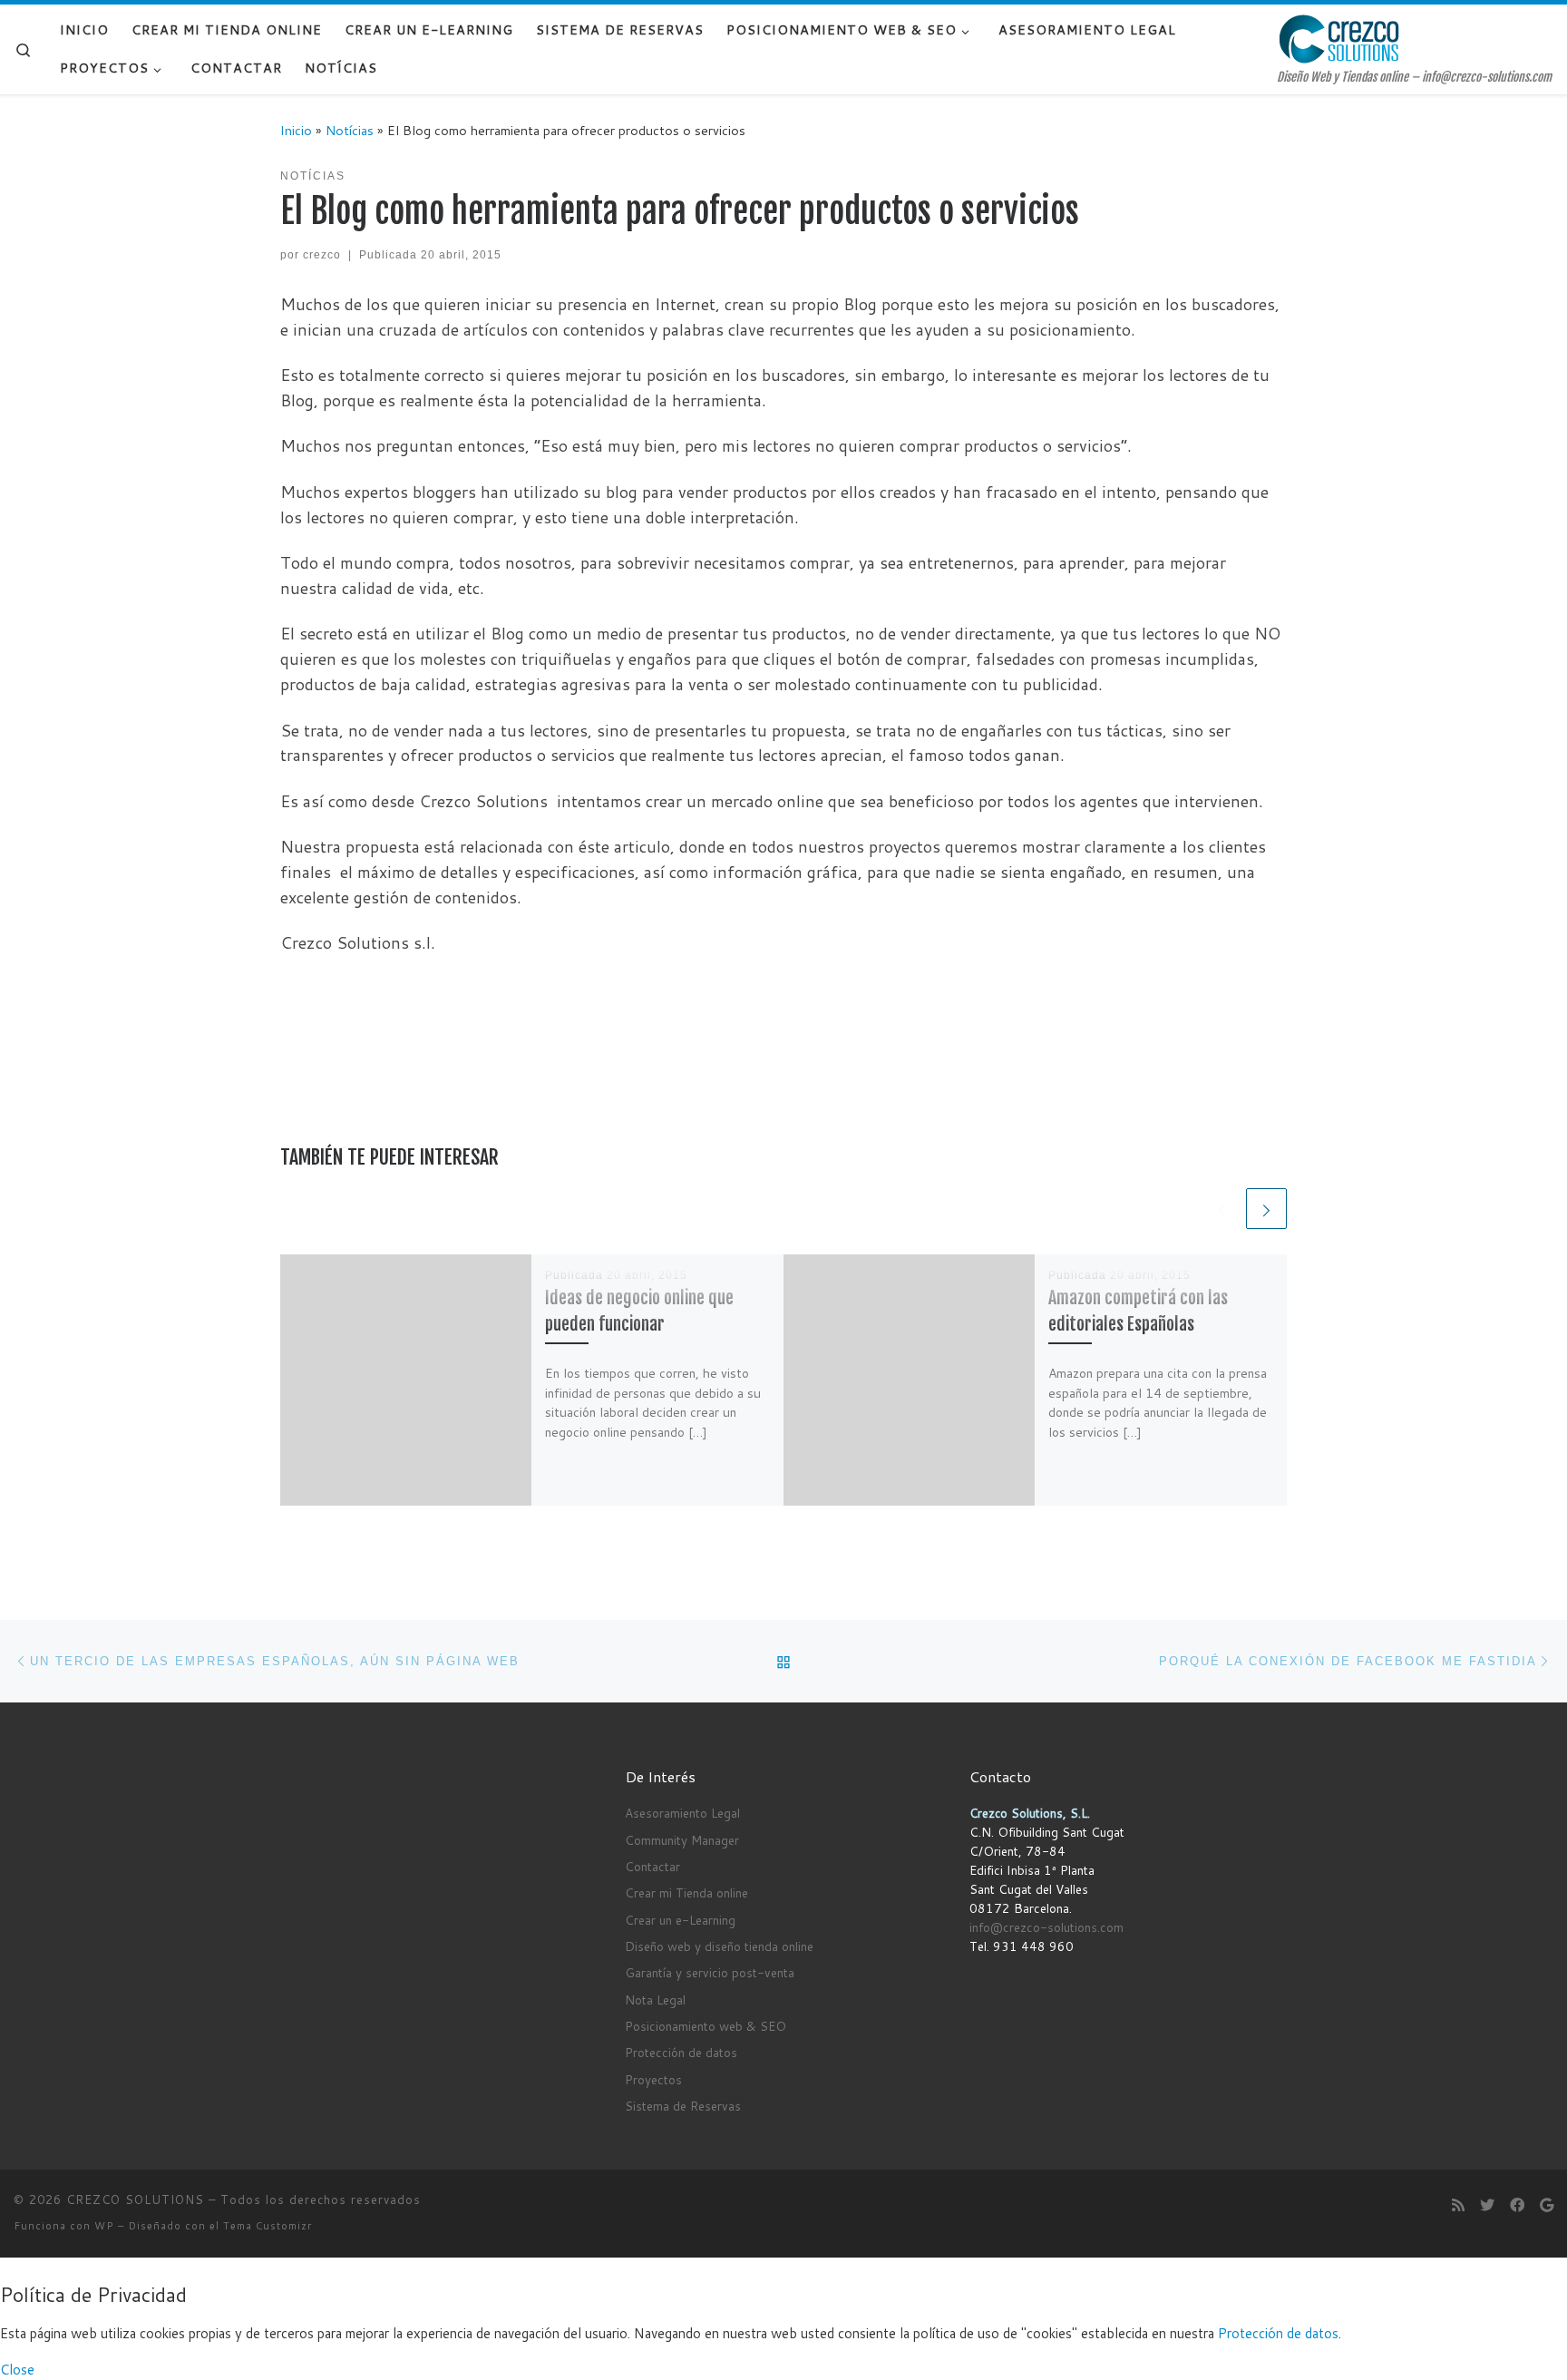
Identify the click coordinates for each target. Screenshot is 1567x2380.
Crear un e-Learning (680, 1920)
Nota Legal (655, 2000)
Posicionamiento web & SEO (706, 2026)
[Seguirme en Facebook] (1517, 2204)
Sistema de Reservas (683, 2106)
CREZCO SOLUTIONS (135, 2200)
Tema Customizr (268, 2226)
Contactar (652, 1866)
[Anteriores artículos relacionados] (1222, 1209)
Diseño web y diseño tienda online (719, 1946)
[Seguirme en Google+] (1547, 2204)
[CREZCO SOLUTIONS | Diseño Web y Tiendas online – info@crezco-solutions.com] (1339, 38)
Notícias (350, 130)
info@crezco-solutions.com (1046, 1927)
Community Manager (682, 1840)
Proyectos (653, 2079)
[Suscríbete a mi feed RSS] (1458, 2204)
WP (104, 2226)
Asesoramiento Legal (682, 1813)
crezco (322, 255)
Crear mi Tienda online (686, 1892)
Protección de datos (681, 2052)
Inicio (296, 130)
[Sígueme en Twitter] (1487, 2204)
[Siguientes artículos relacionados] (1266, 1209)
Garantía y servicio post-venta (710, 1972)
